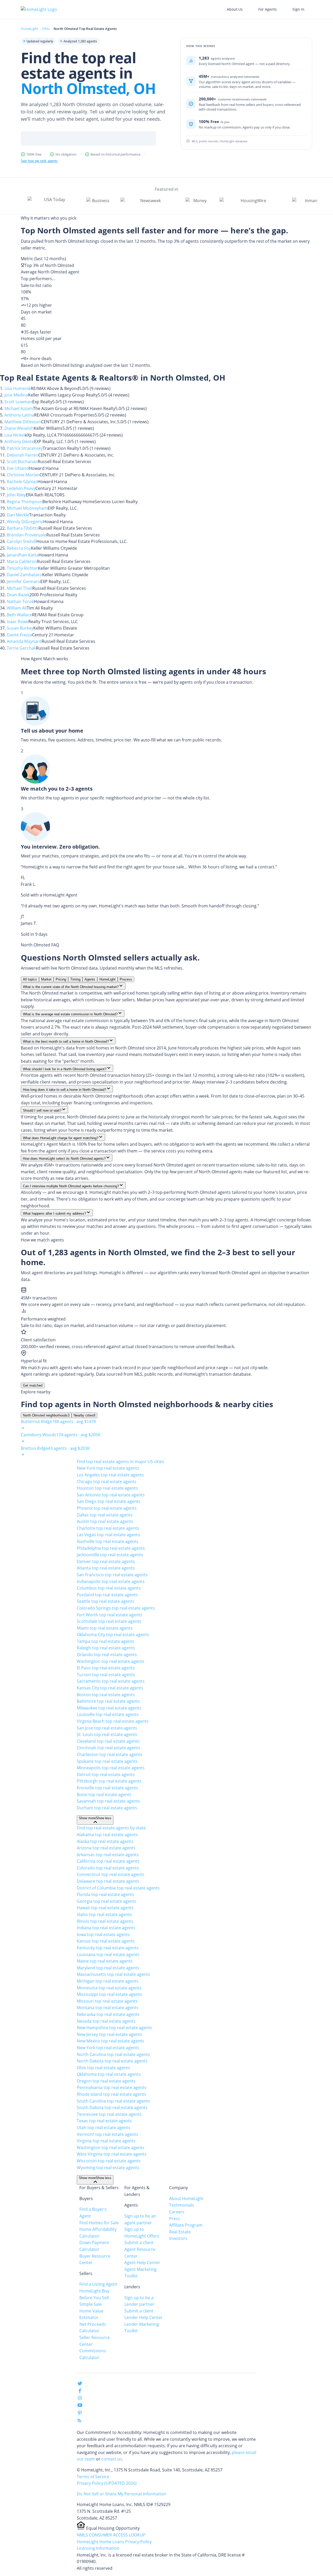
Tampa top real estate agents (105, 1641)
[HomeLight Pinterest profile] (80, 2414)
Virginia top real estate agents (106, 2141)
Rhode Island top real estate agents (111, 2094)
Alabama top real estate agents (107, 1835)
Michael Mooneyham (27, 508)
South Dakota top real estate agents (112, 2107)
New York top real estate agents (108, 1468)
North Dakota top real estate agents (112, 2061)
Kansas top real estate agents (106, 1941)
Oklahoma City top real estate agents (113, 1635)
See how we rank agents (39, 161)
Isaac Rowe (18, 621)
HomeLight (30, 29)
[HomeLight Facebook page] (80, 2392)
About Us (235, 9)
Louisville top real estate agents (108, 1714)
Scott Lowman (18, 402)
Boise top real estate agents (104, 1795)
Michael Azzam (19, 408)
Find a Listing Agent (98, 2284)
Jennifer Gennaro (24, 581)
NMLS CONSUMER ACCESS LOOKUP (111, 2535)
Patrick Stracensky (25, 448)
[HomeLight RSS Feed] (79, 2421)
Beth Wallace (19, 615)
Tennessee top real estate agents (109, 2114)
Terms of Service (93, 2477)
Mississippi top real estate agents (109, 1994)
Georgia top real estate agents (107, 1901)
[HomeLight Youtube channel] (80, 2406)
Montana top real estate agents (108, 2008)
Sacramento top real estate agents (111, 1681)
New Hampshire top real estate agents (114, 2028)
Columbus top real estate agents (109, 1588)
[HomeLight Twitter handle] (80, 2385)
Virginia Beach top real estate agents (113, 1721)
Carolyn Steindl (22, 541)
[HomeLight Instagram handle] (80, 2399)
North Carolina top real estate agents (113, 2054)
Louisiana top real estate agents (108, 1955)
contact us (112, 2459)
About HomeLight (186, 2199)
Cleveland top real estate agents (108, 1741)
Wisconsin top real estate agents (109, 2161)
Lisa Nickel (15, 435)
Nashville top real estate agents (108, 1541)
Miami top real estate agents (105, 1628)
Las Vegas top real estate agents (108, 1535)
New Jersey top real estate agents (109, 2034)
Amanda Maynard (24, 641)
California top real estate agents (108, 1861)
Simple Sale (91, 2304)
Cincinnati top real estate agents (108, 1748)
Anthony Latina (19, 415)
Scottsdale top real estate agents (109, 1621)
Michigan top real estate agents (108, 1981)
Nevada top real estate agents (106, 2021)
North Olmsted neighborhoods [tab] (46, 1415)
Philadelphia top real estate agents (111, 1548)
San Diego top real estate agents (109, 1501)
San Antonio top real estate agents (111, 1495)
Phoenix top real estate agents (107, 1508)
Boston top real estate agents (106, 1695)
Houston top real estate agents (107, 1488)
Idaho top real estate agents (104, 1914)
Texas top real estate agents (104, 2121)
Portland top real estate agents (107, 1595)
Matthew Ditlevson (23, 422)
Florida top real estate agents (105, 1894)
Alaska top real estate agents (105, 1841)
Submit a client (139, 2242)
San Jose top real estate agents (107, 1728)
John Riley (16, 495)
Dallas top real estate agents (105, 1515)
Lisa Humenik (18, 388)
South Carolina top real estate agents (113, 2101)
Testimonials (182, 2205)
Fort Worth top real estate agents (110, 1615)
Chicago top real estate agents (107, 1482)
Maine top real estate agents (105, 1961)
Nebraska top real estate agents (108, 2014)
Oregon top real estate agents (106, 2081)
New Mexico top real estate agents (110, 2041)
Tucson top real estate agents (106, 1675)
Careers (177, 2212)
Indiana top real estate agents (106, 1928)
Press (175, 2219)
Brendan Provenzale (27, 535)
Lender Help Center (143, 2317)
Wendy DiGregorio (25, 522)
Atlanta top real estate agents (106, 1568)
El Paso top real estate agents (106, 1668)
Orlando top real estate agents (107, 1655)
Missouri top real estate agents (107, 2001)
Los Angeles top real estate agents (110, 1475)
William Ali (17, 608)
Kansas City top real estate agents (110, 1688)
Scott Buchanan (22, 462)
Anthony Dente (19, 441)
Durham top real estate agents (107, 1808)
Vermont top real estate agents (107, 2134)
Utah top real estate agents (104, 2128)
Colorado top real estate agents (108, 1868)
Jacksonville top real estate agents (110, 1555)
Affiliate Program (186, 2225)
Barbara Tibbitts (23, 528)
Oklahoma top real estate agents (109, 2074)
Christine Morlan (23, 475)
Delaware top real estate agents (108, 1881)
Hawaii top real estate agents (105, 1908)
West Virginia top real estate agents (112, 2154)
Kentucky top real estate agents (108, 1948)
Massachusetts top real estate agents (113, 1974)
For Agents (268, 9)
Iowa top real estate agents (103, 1934)
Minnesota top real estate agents (109, 1988)
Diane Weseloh (19, 428)
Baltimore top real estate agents (108, 1701)
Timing (75, 979)
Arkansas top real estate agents (108, 1855)
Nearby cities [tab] (84, 1415)
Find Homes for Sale (99, 2223)
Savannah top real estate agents (108, 1801)
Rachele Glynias (22, 482)
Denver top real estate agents (106, 1561)
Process (126, 979)
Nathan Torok (20, 601)
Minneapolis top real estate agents (111, 1768)
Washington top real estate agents (111, 1661)
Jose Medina (16, 395)
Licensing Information (98, 2548)
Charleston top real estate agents (110, 1754)
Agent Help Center (142, 2263)
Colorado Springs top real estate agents (116, 1608)
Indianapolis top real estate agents (111, 1581)
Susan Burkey (20, 628)
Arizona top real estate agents (106, 1848)
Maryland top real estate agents (108, 1968)
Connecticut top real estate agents (111, 1874)
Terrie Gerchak (21, 648)
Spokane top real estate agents (107, 1761)
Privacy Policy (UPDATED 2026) (107, 2483)
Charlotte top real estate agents (108, 1528)
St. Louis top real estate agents (107, 1734)
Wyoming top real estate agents (108, 2168)
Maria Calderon (22, 561)
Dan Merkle (18, 515)
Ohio (46, 29)
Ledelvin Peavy (21, 488)
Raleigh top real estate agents (106, 1648)
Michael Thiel (20, 588)
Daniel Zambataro (24, 575)
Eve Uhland (18, 468)
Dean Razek (18, 595)
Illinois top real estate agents (105, 1921)
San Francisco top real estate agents (112, 1575)
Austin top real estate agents (105, 1521)
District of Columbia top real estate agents (118, 1888)
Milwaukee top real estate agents (109, 1708)
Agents (90, 979)
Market (46, 979)
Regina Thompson (25, 502)
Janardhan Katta (23, 555)
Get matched (33, 1385)
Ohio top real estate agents (103, 2068)
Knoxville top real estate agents (107, 1788)
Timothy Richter (22, 568)
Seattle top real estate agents (105, 1601)
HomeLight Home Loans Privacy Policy (114, 2542)
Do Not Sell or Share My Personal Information (121, 2494)
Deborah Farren (23, 455)
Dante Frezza (19, 635)
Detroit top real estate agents (106, 1774)
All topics (30, 979)
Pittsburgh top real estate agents (109, 1781)
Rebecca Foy (19, 548)
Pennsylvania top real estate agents (112, 2087)
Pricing (61, 979)
